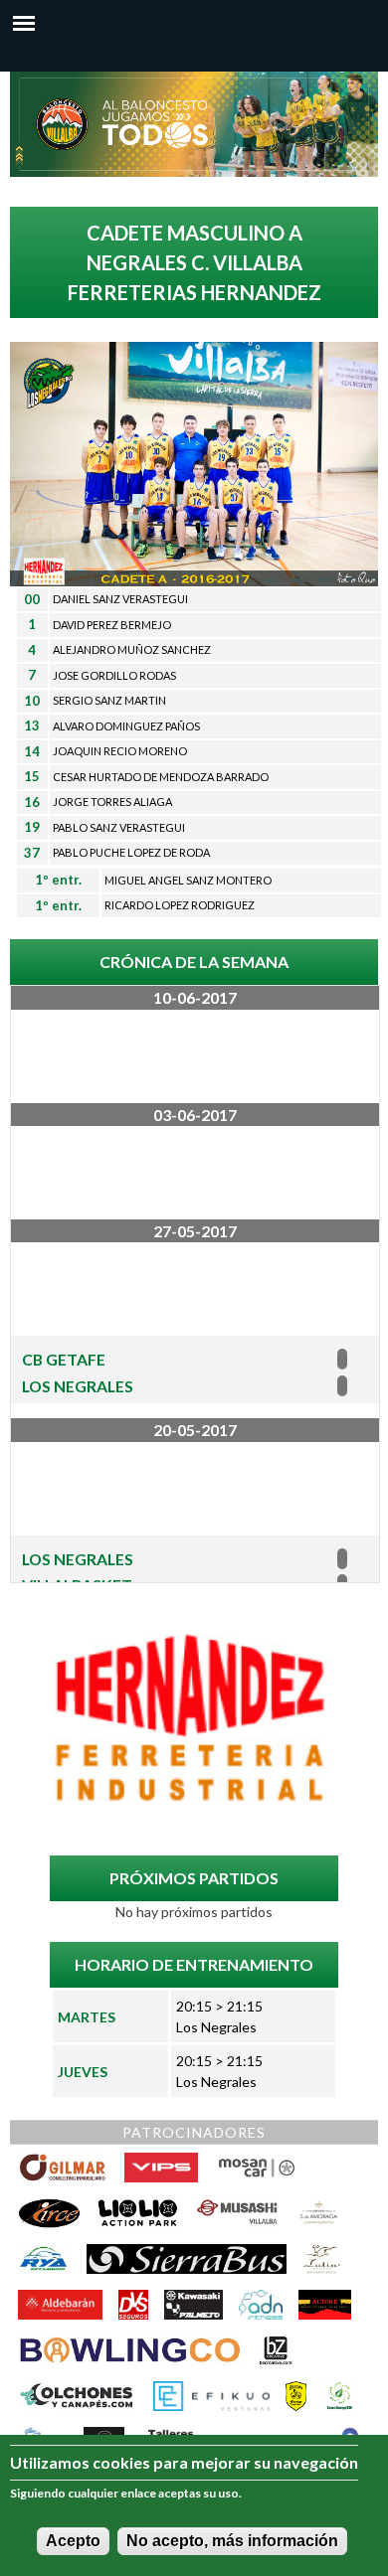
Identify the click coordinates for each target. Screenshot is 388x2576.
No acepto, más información (232, 2541)
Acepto (73, 2541)
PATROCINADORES (194, 2132)
